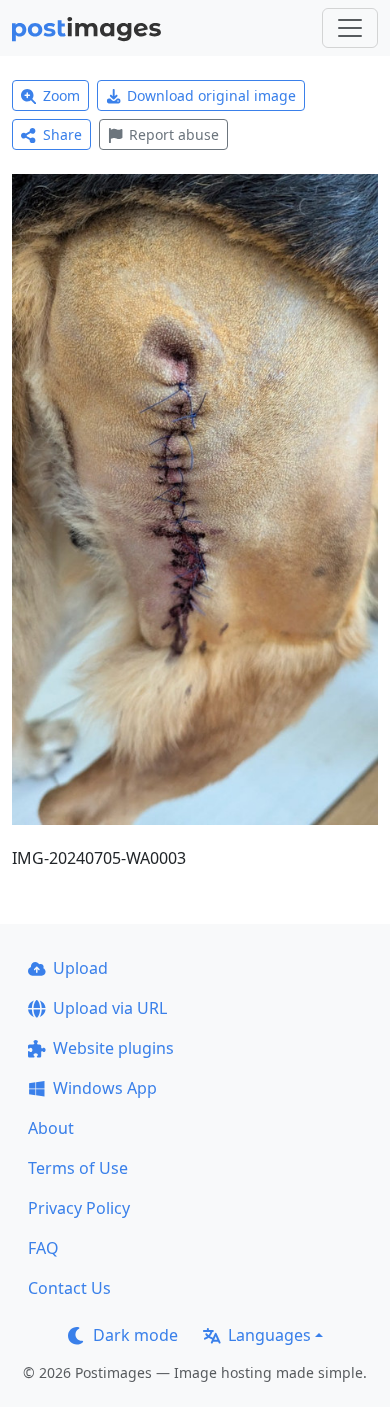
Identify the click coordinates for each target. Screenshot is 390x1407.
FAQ (43, 1248)
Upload (80, 968)
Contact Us (69, 1288)
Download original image (211, 95)
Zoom (61, 95)
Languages (269, 1335)
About (51, 1128)
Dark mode (135, 1335)
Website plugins (113, 1048)
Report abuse (174, 134)
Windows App (105, 1088)
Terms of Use (78, 1168)
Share (62, 134)
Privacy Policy (79, 1208)
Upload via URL (110, 1008)
